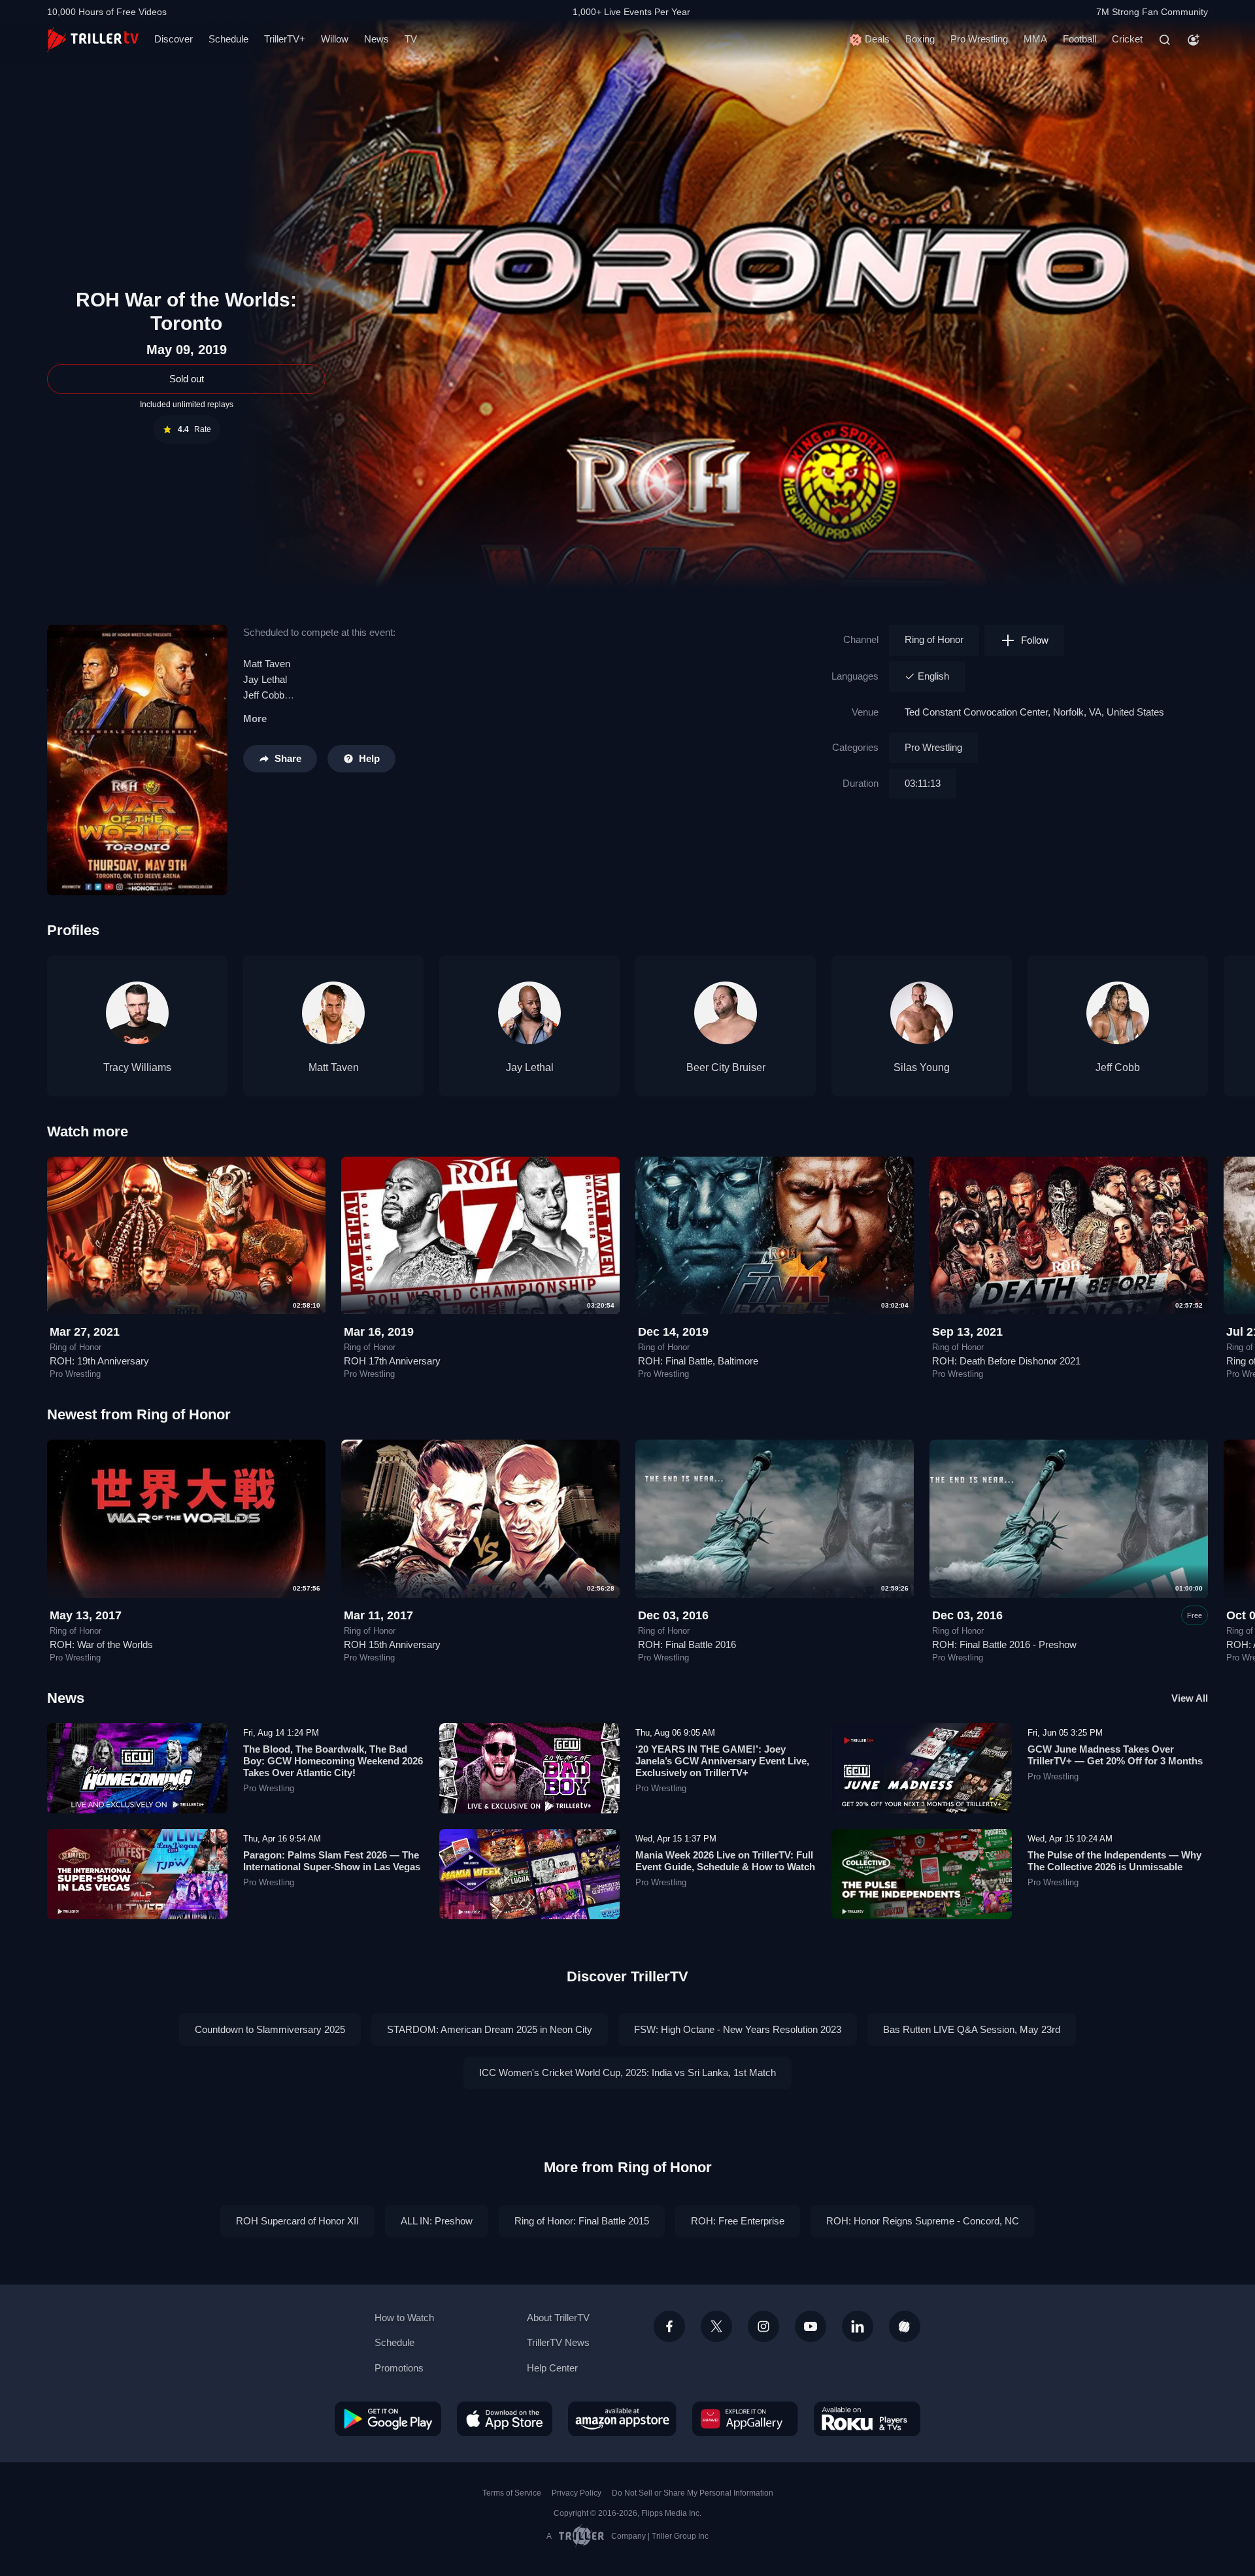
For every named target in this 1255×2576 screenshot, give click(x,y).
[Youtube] (811, 2326)
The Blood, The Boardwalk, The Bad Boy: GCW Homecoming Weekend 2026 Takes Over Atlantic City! (333, 1761)
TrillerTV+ (285, 39)
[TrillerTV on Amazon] (622, 2419)
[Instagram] (763, 2326)
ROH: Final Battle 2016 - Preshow (1004, 1644)
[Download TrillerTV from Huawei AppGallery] (745, 2419)
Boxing (920, 39)
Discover (174, 39)
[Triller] (905, 2326)
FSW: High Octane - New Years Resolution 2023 (738, 2029)
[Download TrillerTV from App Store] (505, 2419)
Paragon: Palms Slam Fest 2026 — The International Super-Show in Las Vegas (332, 1861)
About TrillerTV (558, 2318)
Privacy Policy (577, 2493)
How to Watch (404, 2318)
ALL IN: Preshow (437, 2221)
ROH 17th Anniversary (392, 1361)
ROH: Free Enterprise (738, 2221)
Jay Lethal (265, 679)
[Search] (1165, 40)
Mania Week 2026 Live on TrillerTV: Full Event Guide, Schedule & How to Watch (725, 1861)
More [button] (255, 718)
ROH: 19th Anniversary (99, 1361)
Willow (335, 39)
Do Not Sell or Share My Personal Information (693, 2493)
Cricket (1127, 39)
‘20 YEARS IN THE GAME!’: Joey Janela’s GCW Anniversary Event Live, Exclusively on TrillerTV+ (722, 1761)
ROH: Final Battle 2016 (687, 1644)
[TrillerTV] (93, 40)
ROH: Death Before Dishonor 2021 (1006, 1361)
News (376, 39)
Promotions (399, 2368)
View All (1190, 1698)
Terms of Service (512, 2493)
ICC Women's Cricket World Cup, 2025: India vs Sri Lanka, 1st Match (627, 2072)
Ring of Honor (934, 639)
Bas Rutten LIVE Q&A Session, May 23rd (972, 2029)
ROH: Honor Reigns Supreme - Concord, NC (923, 2221)
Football (1079, 39)
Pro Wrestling (979, 39)
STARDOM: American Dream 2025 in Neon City (490, 2029)
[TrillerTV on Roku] (867, 2419)
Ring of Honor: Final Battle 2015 (582, 2221)
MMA (1035, 39)
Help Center (552, 2368)
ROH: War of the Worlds (101, 1644)
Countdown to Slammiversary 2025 (270, 2029)
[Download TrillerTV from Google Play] (388, 2419)
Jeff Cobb (1118, 1067)
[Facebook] (669, 2326)
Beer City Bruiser (726, 1067)
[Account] (1194, 40)
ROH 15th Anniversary (392, 1644)
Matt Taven (267, 664)
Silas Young (922, 1067)
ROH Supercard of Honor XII (297, 2221)
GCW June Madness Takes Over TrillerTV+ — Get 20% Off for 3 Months (1115, 1755)
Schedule (228, 39)
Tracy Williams (137, 1067)
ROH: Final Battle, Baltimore (698, 1361)
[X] (716, 2326)
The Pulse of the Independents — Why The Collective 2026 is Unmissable (1114, 1861)
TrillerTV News (558, 2342)
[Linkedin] (858, 2326)
